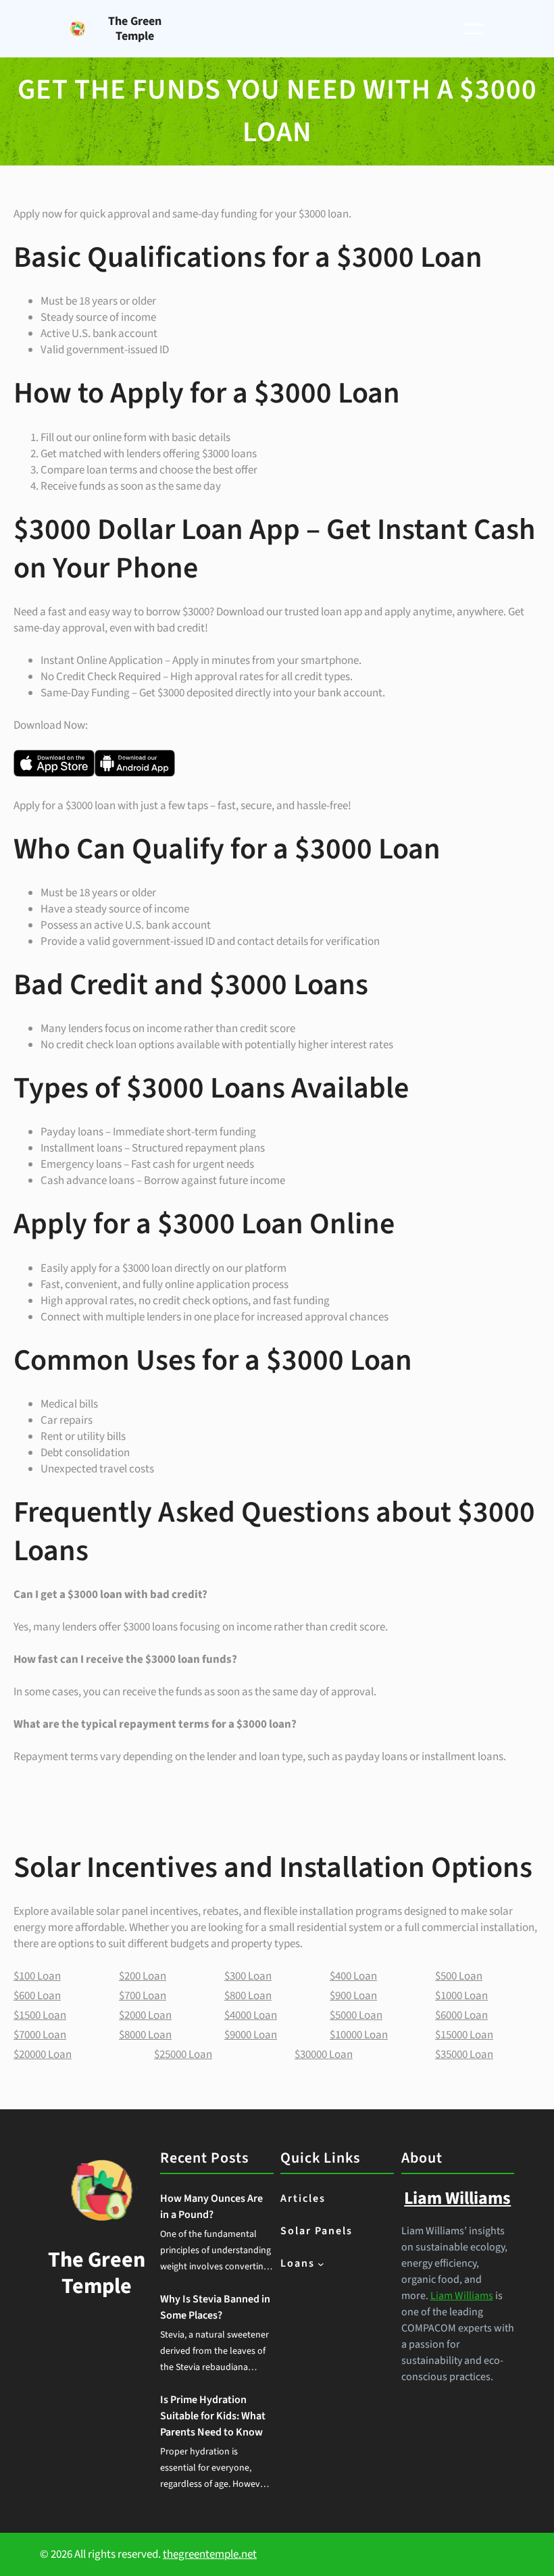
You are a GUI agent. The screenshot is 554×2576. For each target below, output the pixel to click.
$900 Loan (353, 1996)
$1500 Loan (40, 2015)
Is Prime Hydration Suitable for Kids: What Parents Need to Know (213, 2416)
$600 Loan (37, 1996)
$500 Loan (459, 1976)
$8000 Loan (145, 2035)
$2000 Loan (145, 2015)
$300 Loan (248, 1976)
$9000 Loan (251, 2035)
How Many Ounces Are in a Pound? (211, 2207)
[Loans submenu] (321, 2264)
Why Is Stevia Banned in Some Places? (215, 2307)
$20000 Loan (43, 2055)
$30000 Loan (324, 2055)
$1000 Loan (461, 1996)
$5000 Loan (356, 2015)
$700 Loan (143, 1996)
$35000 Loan (464, 2055)
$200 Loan (143, 1976)
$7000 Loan (40, 2035)
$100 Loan (37, 1976)
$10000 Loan (359, 2035)
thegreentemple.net (210, 2554)
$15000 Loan (464, 2035)
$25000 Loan (183, 2055)
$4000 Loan (251, 2015)
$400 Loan (353, 1976)
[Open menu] (474, 29)
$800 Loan (248, 1996)
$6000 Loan (461, 2015)
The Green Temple (135, 29)
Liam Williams (462, 2296)
